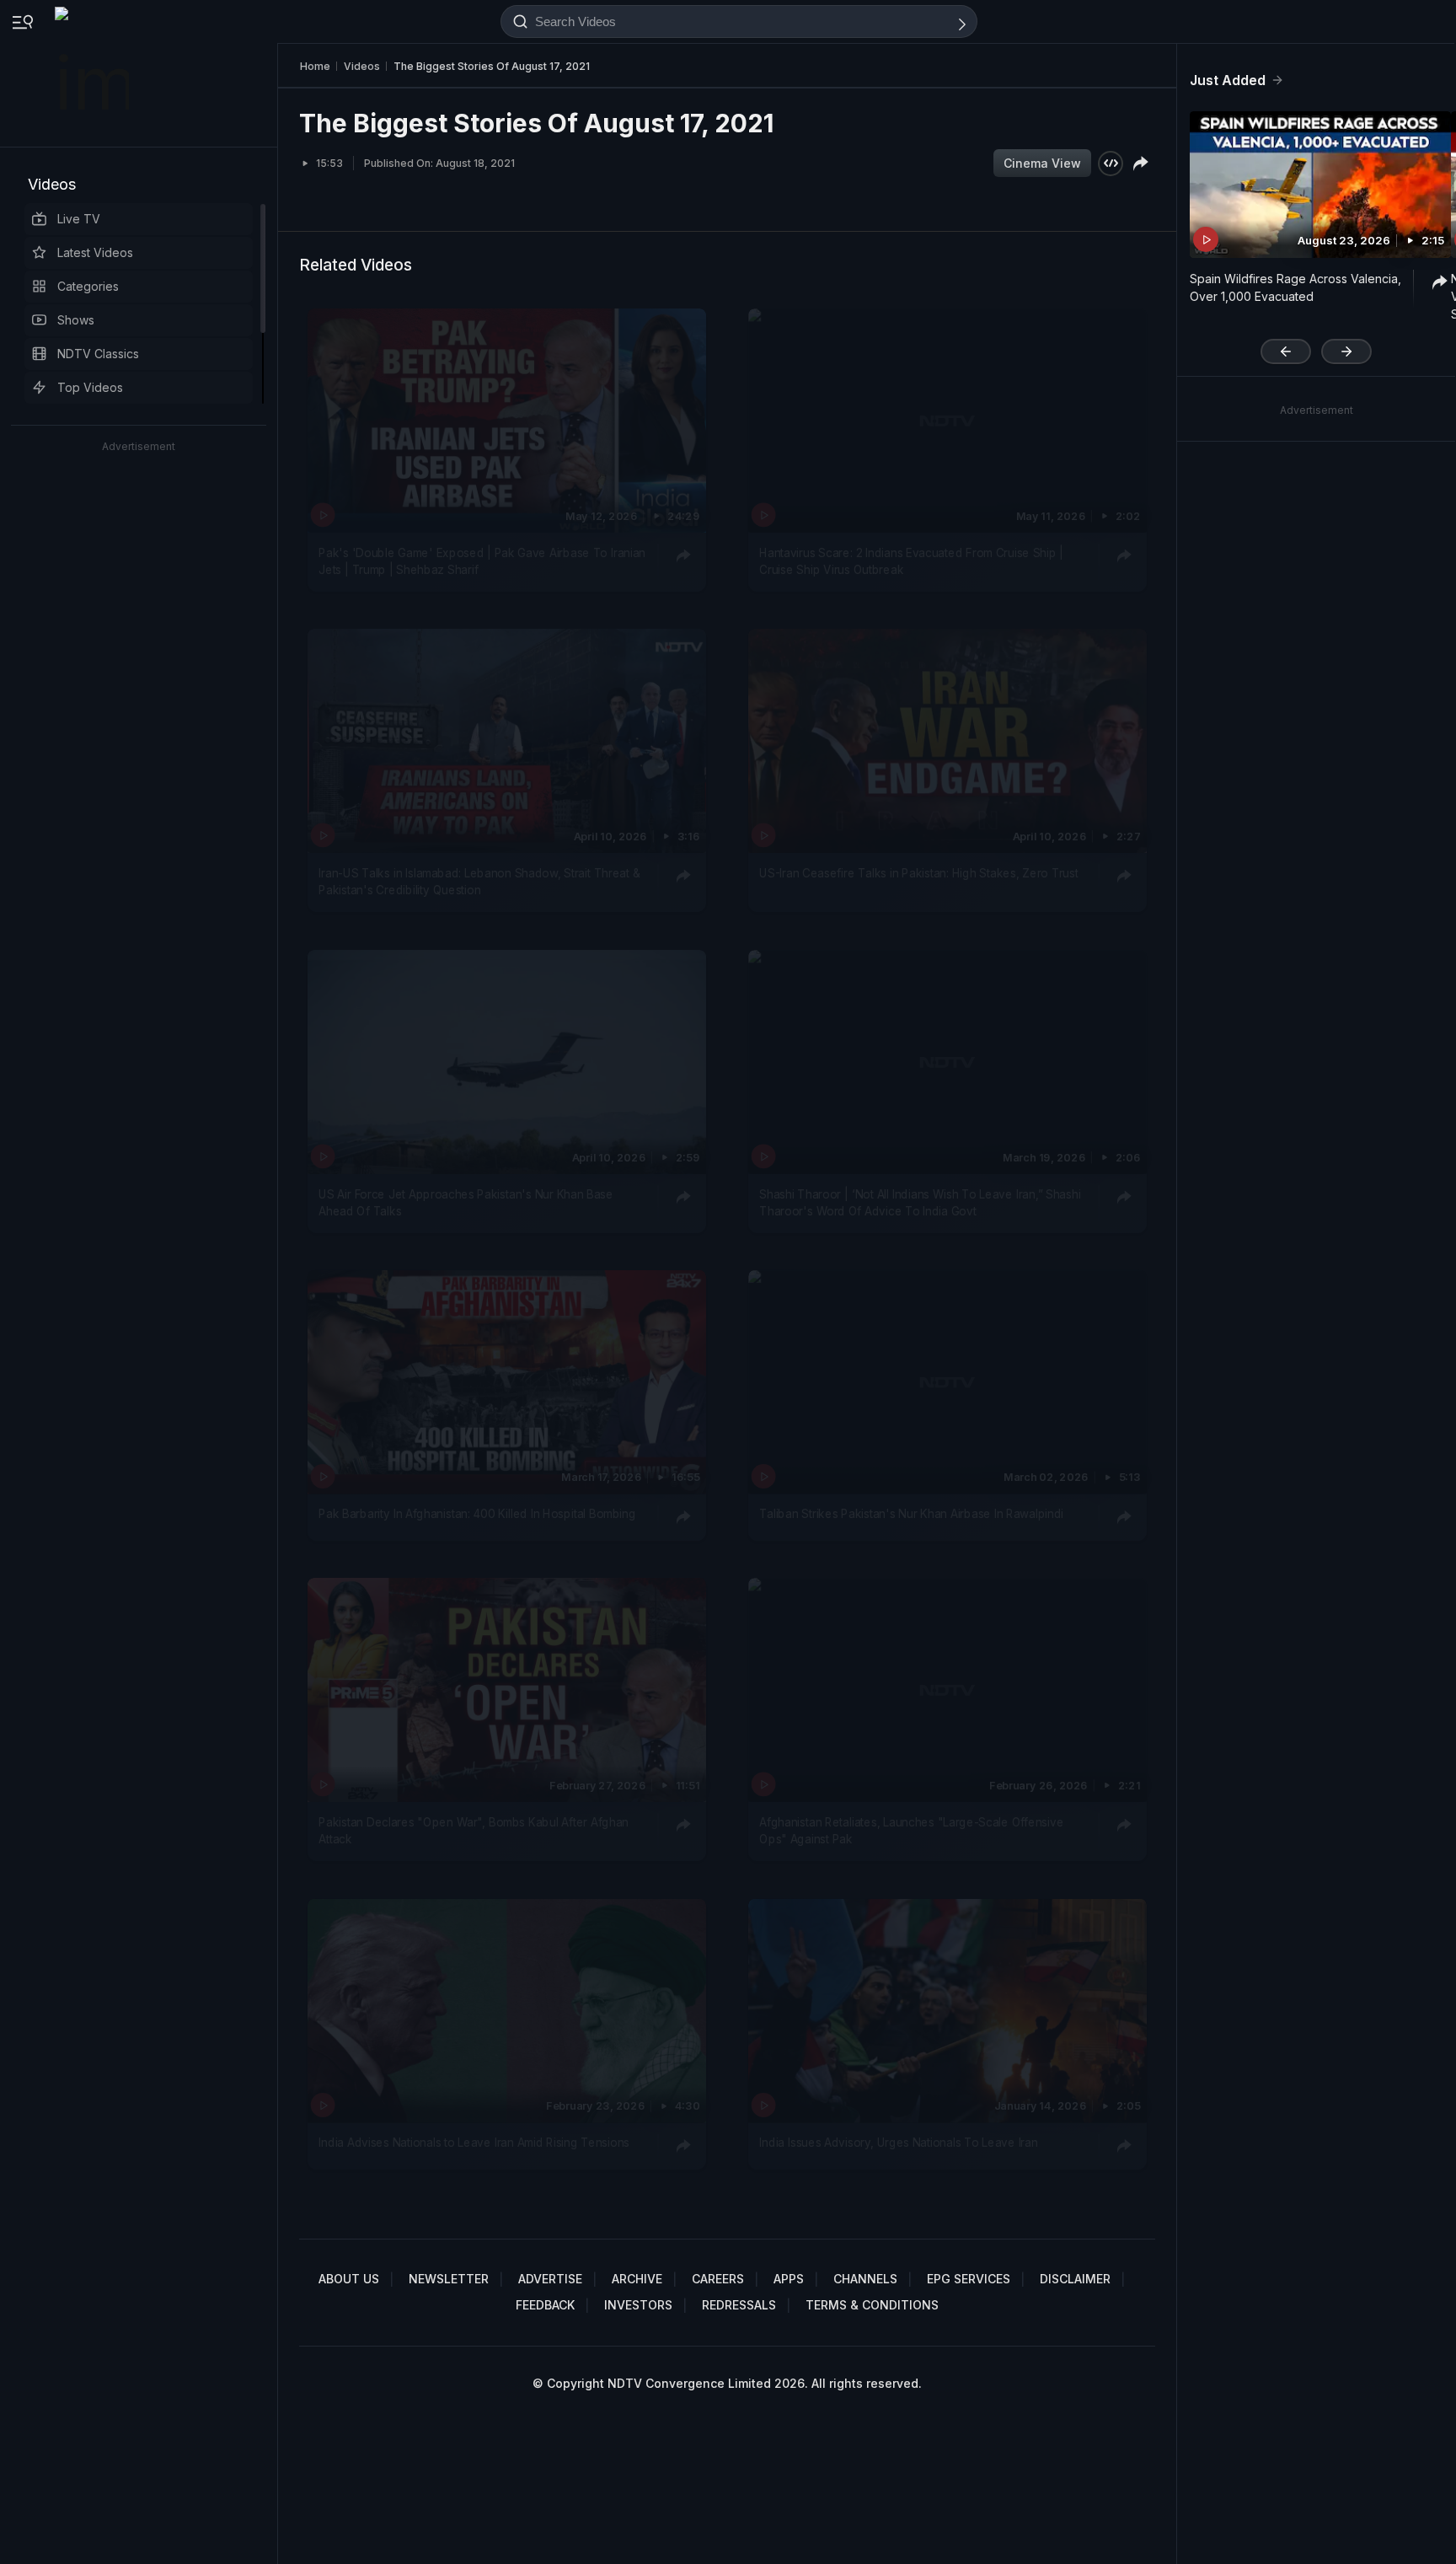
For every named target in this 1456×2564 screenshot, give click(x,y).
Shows (76, 320)
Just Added (1228, 80)
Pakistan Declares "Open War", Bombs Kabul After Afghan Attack (474, 1831)
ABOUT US (349, 2279)
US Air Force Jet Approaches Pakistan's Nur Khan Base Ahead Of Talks (466, 1202)
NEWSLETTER (449, 2279)
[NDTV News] (94, 73)
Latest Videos (95, 252)
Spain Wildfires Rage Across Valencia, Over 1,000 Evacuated (1295, 287)
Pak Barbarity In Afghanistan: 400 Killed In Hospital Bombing (477, 1514)
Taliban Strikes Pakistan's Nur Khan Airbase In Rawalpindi (911, 1514)
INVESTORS (638, 2305)
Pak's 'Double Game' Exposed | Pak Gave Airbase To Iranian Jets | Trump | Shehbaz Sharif (482, 561)
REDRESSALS (739, 2305)
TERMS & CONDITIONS (872, 2305)
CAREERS (718, 2279)
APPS (789, 2279)
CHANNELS (865, 2279)
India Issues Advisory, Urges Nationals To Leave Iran (898, 2143)
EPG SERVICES (969, 2279)
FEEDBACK (545, 2305)
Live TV (79, 219)
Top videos (90, 387)
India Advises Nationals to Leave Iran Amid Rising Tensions (474, 2143)
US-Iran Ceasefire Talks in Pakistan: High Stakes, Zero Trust (918, 873)
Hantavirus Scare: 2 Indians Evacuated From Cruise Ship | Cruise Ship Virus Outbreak (911, 561)
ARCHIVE (637, 2279)
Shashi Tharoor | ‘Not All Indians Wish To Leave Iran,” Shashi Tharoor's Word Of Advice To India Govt (920, 1202)
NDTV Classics (98, 354)
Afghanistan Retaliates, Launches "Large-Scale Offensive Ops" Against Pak (911, 1831)
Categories (88, 286)
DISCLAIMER (1075, 2279)
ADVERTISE (550, 2279)
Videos (52, 184)
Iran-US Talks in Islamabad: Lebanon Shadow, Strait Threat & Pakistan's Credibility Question (479, 882)
